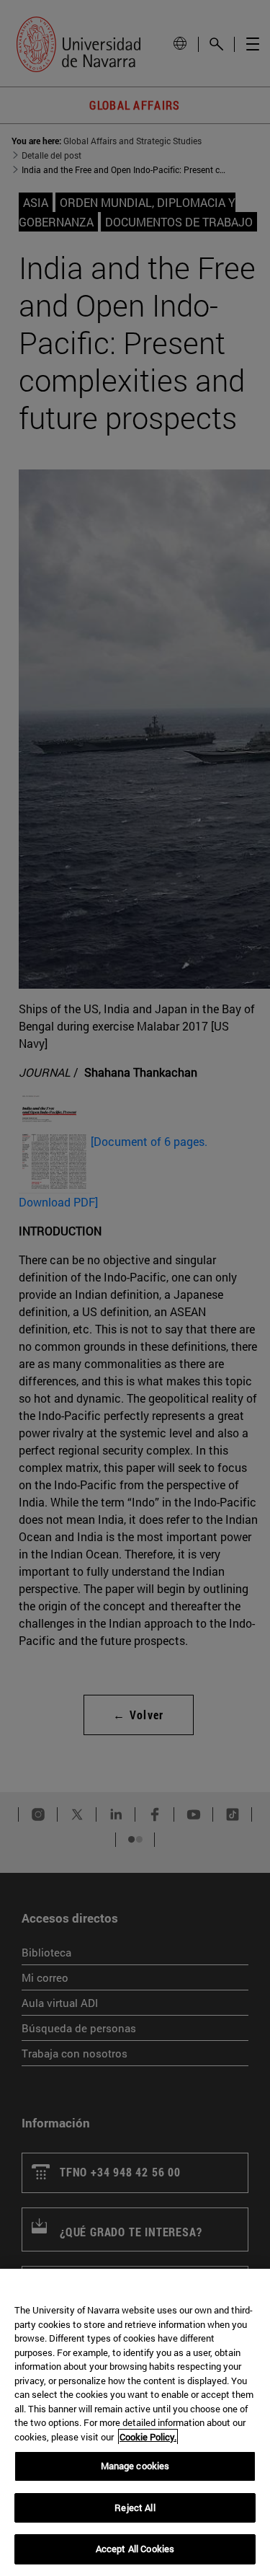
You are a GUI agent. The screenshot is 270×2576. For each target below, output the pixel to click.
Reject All (135, 2507)
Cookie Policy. (148, 2437)
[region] (135, 2422)
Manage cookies (135, 2466)
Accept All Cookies (135, 2549)
